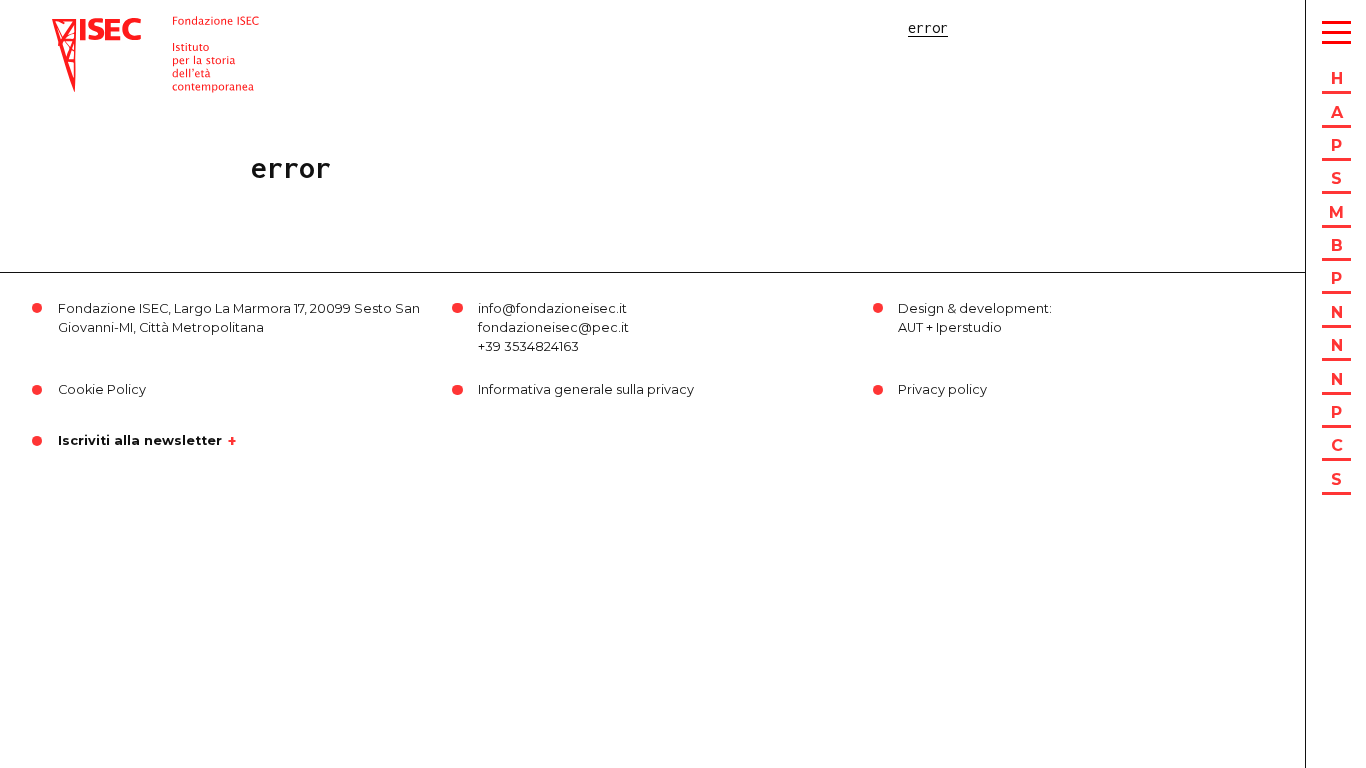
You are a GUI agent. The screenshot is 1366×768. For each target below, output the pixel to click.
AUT (910, 327)
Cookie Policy (102, 389)
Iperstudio (969, 327)
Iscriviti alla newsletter (140, 441)
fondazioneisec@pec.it (553, 327)
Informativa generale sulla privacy (586, 389)
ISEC (68, 27)
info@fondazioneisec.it (552, 308)
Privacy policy (942, 389)
